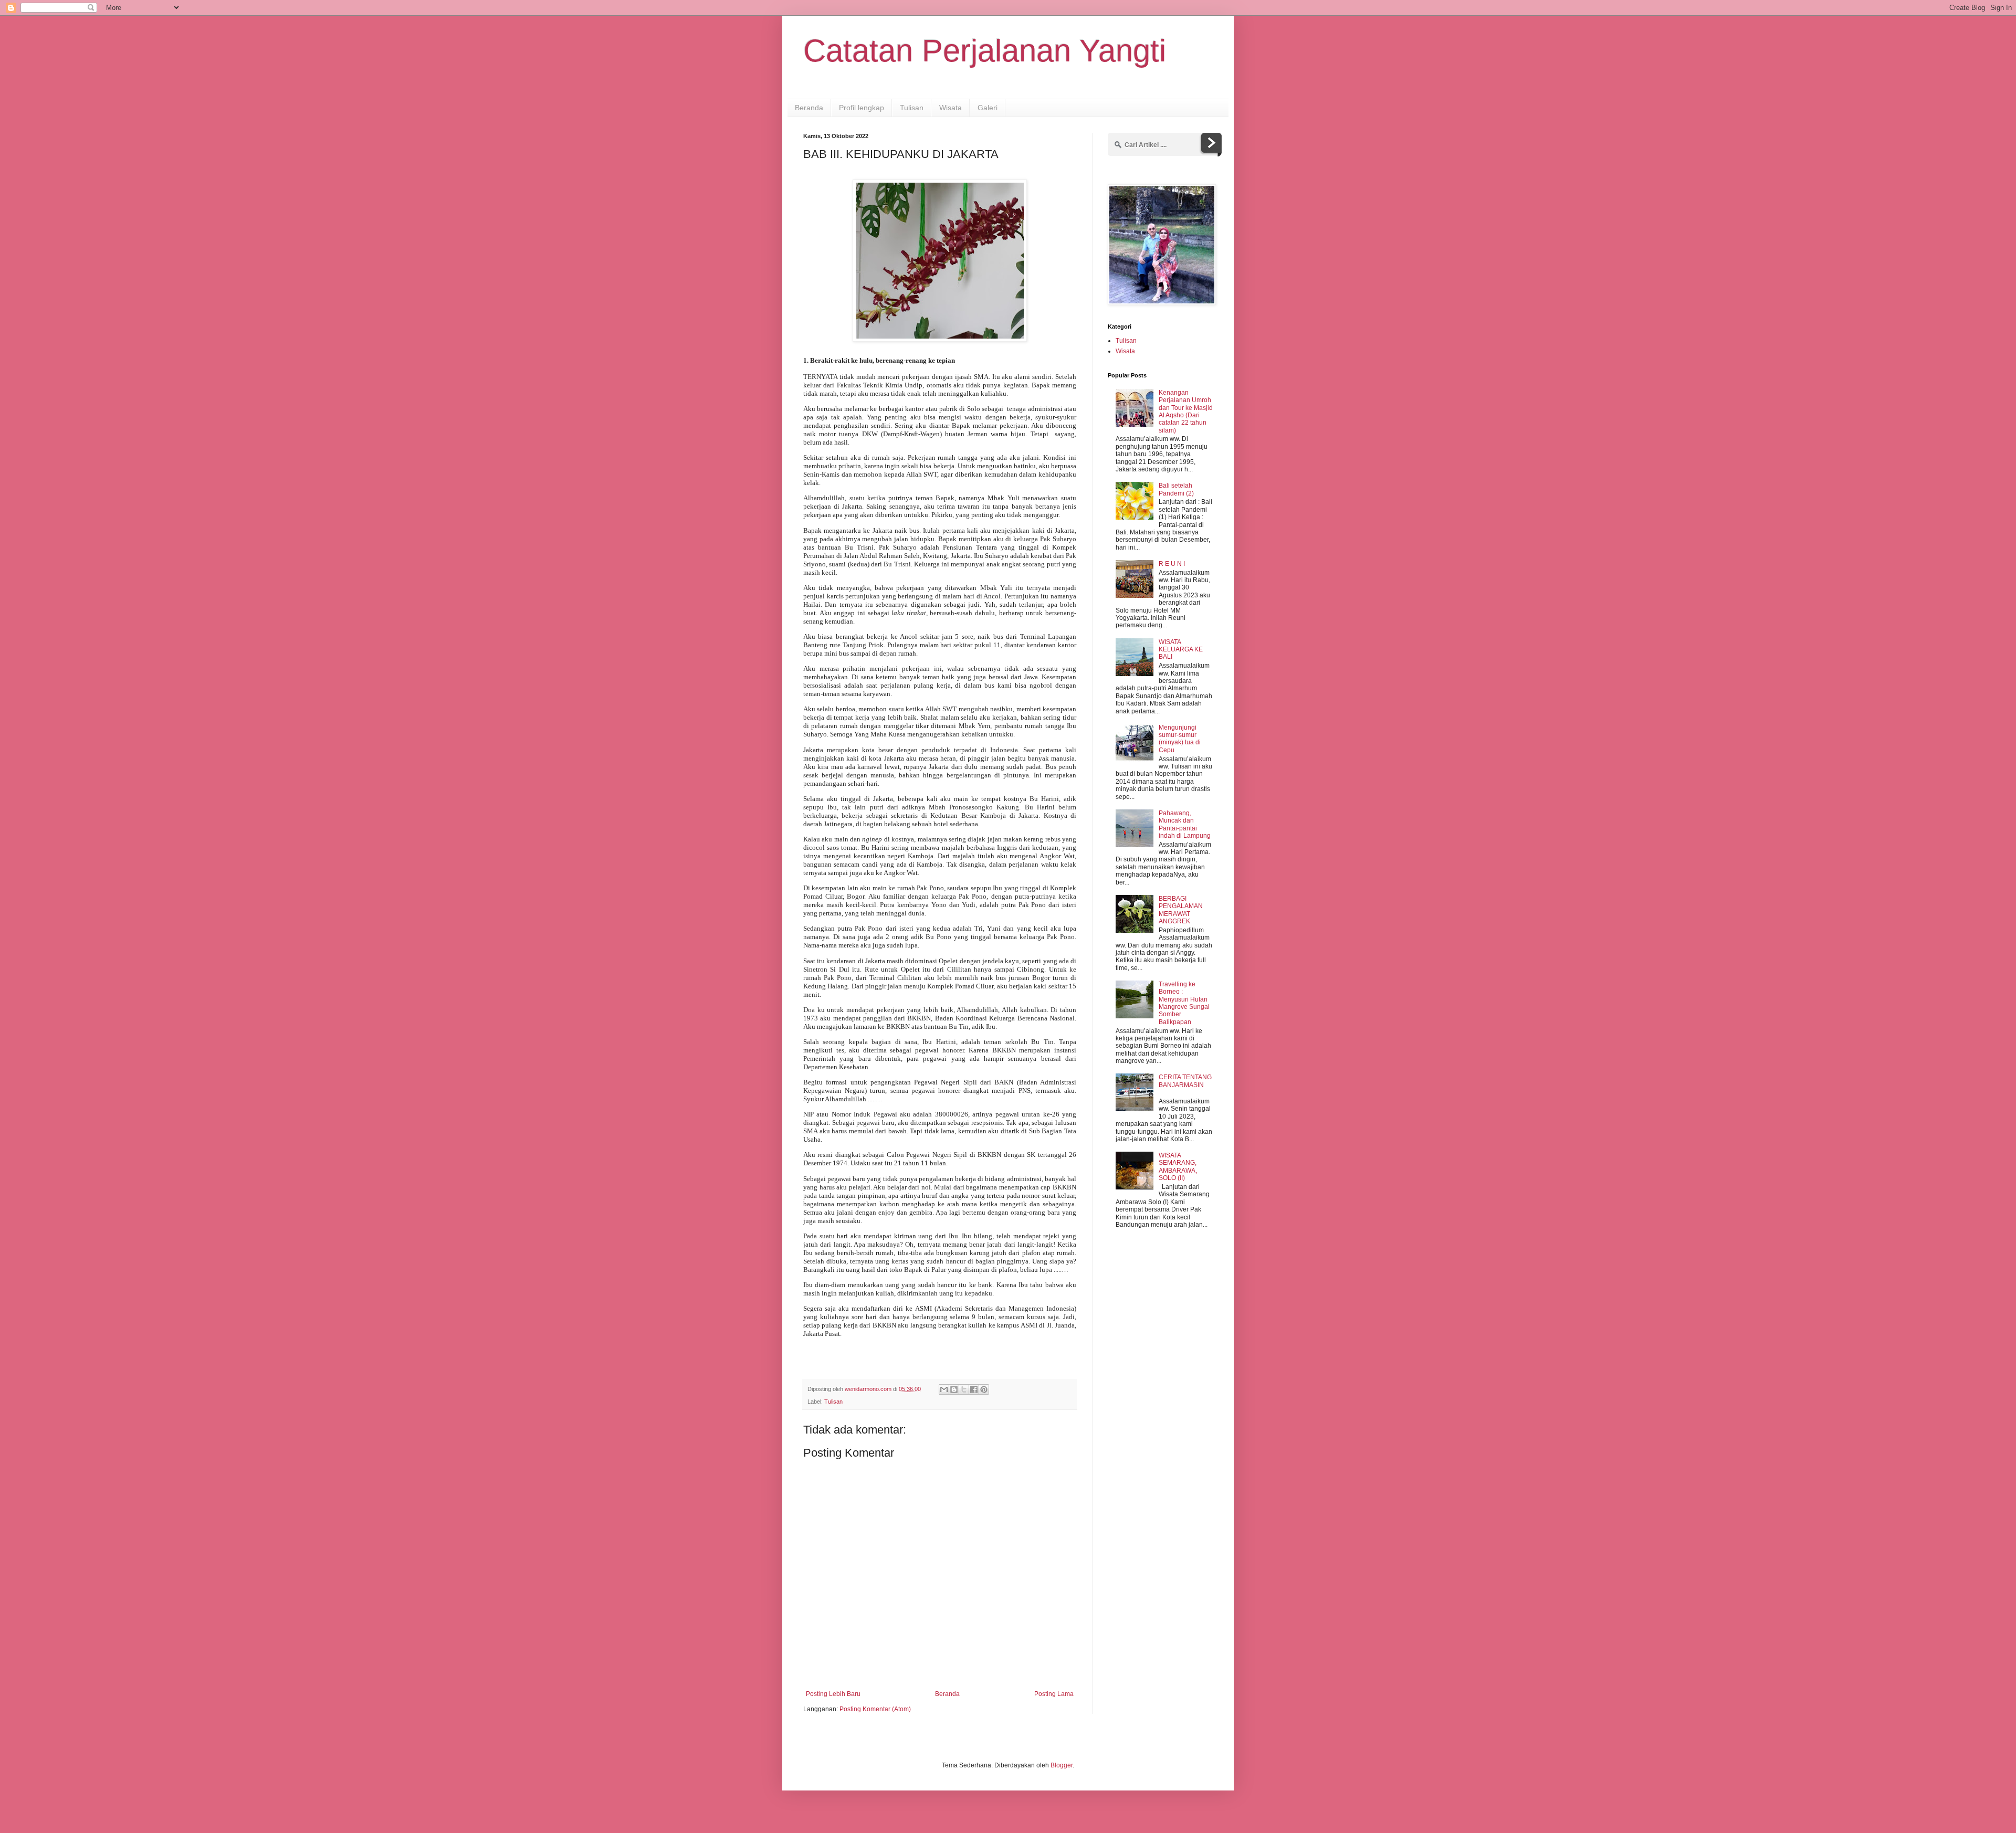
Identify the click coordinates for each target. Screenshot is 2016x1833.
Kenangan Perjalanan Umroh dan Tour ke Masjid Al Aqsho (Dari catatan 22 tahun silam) (1186, 412)
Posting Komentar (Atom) (875, 1709)
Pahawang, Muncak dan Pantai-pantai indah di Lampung (1185, 824)
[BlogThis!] (954, 1389)
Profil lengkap (862, 108)
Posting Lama (1054, 1694)
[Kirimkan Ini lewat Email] (944, 1389)
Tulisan (912, 108)
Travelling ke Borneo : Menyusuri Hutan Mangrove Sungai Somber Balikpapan (1184, 1003)
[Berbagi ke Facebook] (974, 1389)
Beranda (809, 108)
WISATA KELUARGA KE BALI (1181, 650)
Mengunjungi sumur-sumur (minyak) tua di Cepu (1180, 739)
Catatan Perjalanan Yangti (985, 51)
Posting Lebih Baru (833, 1694)
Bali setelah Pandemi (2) (1176, 489)
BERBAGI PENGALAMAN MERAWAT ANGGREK (1181, 910)
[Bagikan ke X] (964, 1389)
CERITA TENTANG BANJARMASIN (1185, 1081)
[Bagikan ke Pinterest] (984, 1389)
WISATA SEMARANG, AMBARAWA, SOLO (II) (1178, 1167)
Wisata (951, 108)
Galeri (988, 108)
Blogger (1062, 1765)
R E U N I (1172, 564)
